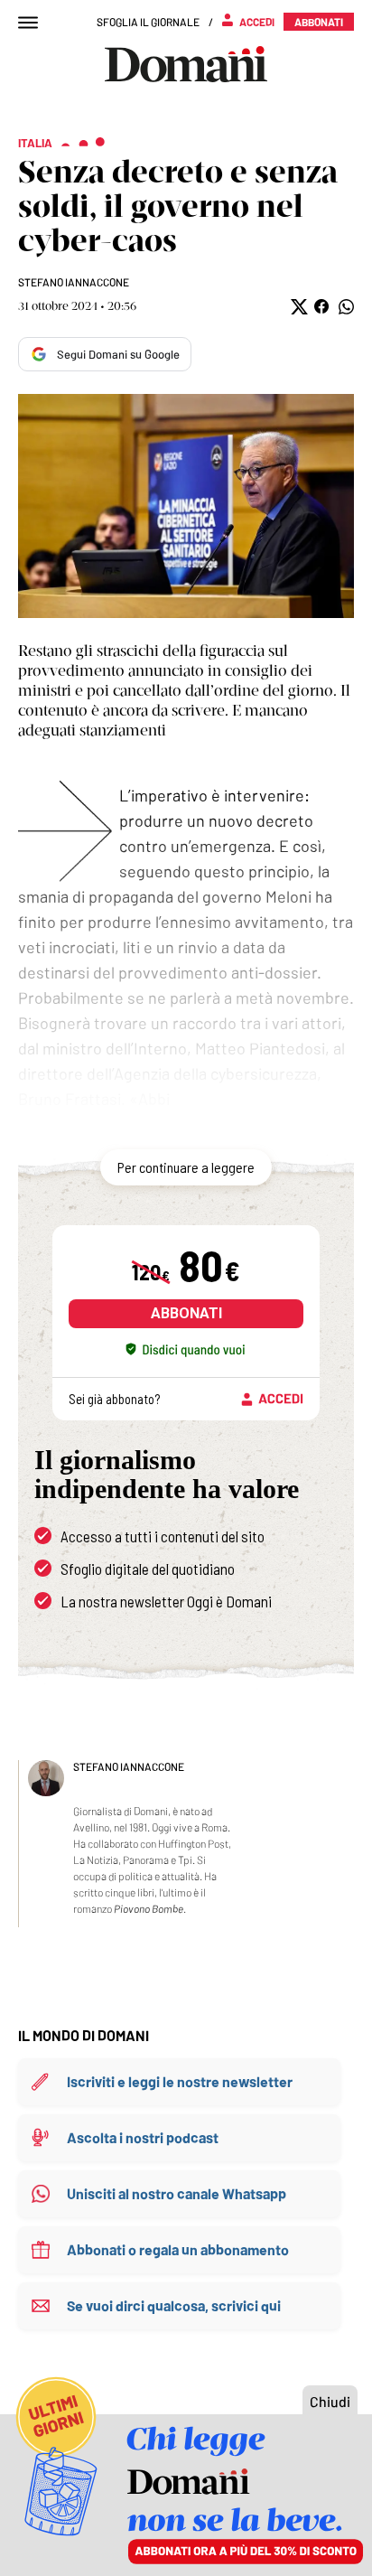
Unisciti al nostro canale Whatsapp (177, 2193)
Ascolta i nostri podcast (143, 2137)
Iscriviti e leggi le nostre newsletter (180, 2081)
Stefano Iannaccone (74, 282)
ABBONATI (186, 1313)
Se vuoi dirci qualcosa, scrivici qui (174, 2305)
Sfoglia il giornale (148, 22)
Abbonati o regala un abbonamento (178, 2249)
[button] (298, 307)
